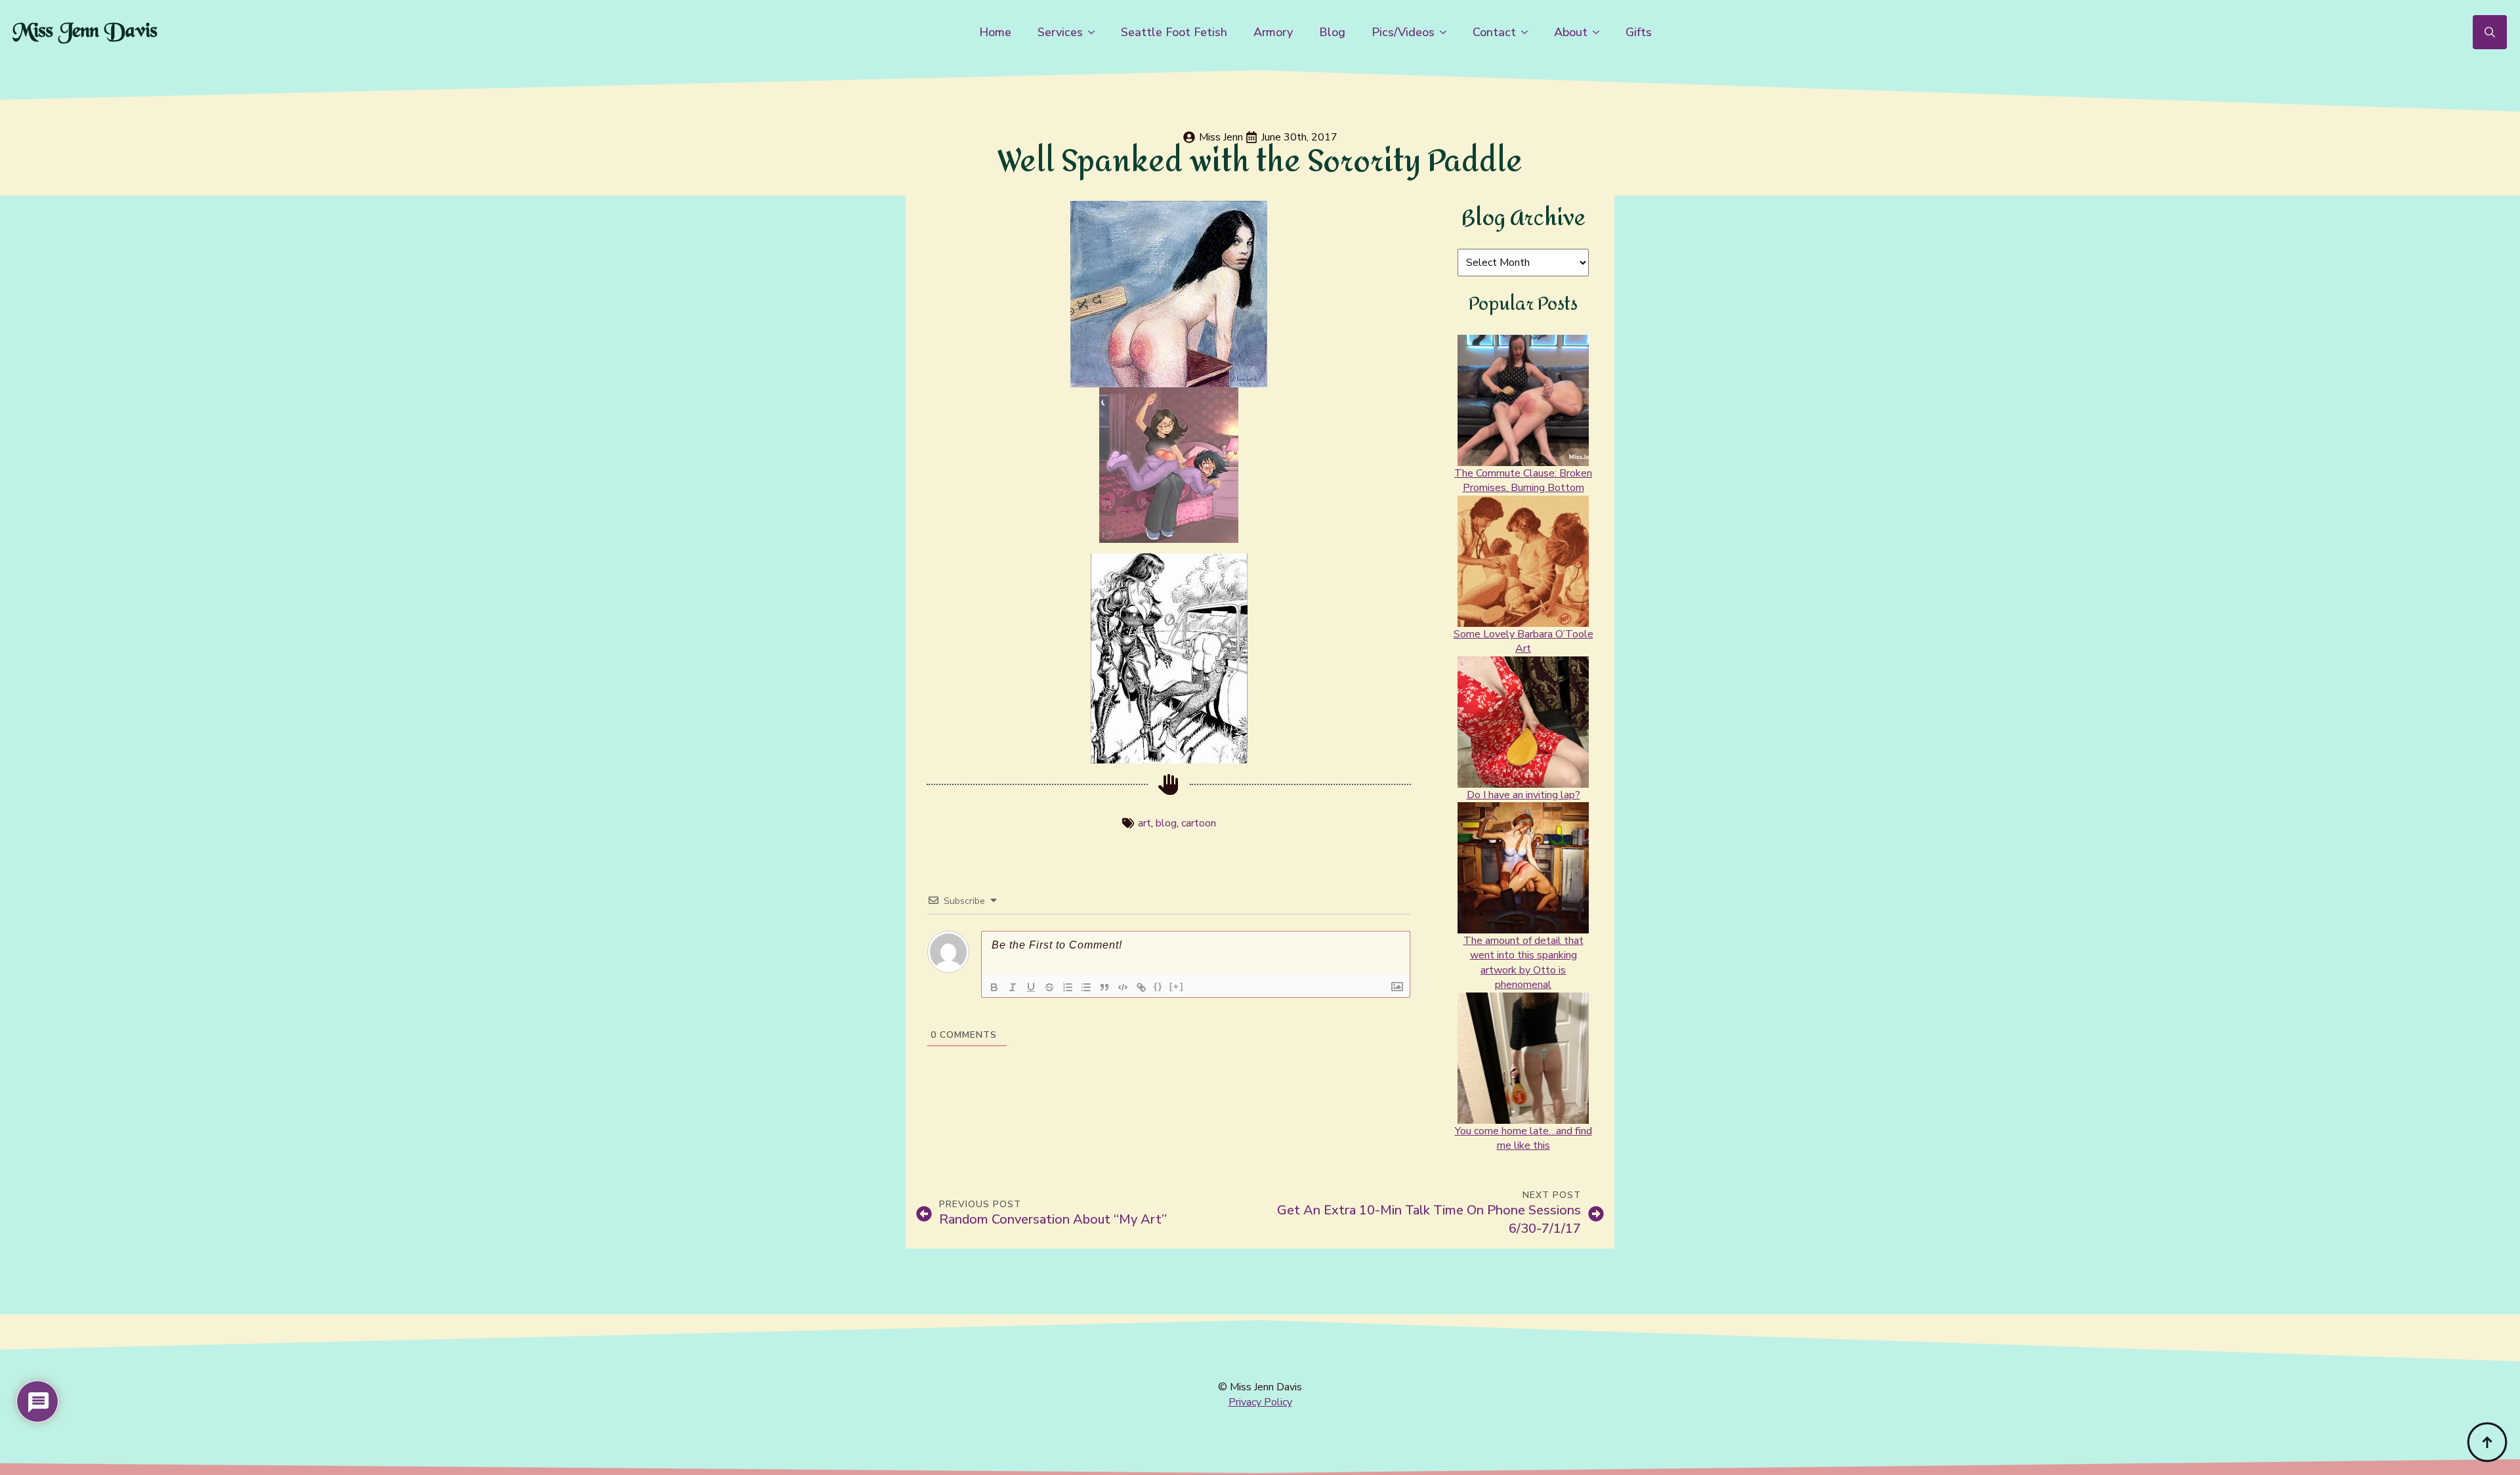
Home (995, 32)
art (1144, 823)
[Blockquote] (1104, 987)
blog (1166, 823)
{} (1158, 986)
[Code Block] (1123, 987)
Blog (1332, 32)
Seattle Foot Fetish (1174, 32)
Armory (1273, 32)
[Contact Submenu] (1528, 32)
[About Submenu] (1600, 32)
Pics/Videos (1403, 32)
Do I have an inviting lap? (1523, 795)
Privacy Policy (1260, 1402)
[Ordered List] (1068, 987)
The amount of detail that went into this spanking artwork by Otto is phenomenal (1523, 963)
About (1571, 32)
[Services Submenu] (1095, 32)
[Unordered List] (1086, 987)
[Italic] (1013, 987)
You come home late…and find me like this (1523, 1138)
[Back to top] (2487, 1442)
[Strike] (1049, 987)
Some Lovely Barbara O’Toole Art (1523, 641)
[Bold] (994, 987)
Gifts (1639, 32)
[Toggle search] (2490, 32)
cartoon (1199, 823)
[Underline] (1031, 987)
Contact (1494, 32)
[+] (1177, 986)
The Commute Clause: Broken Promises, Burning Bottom (1523, 481)
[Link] (1141, 987)
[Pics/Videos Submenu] (1447, 32)
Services (1060, 32)
